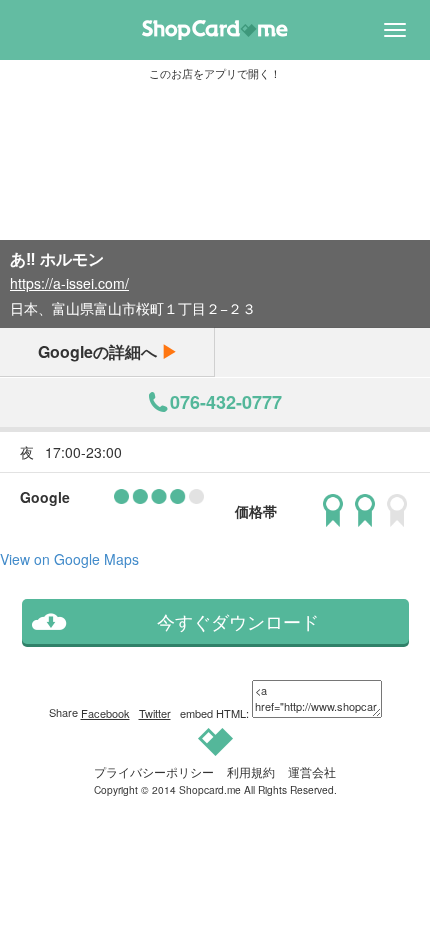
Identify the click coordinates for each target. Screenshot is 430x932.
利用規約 (251, 771)
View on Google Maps (69, 559)
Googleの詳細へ (99, 351)
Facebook (105, 713)
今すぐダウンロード (238, 621)
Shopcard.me (210, 789)
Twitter (155, 713)
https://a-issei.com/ (69, 283)
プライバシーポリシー (154, 771)
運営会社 (312, 771)
